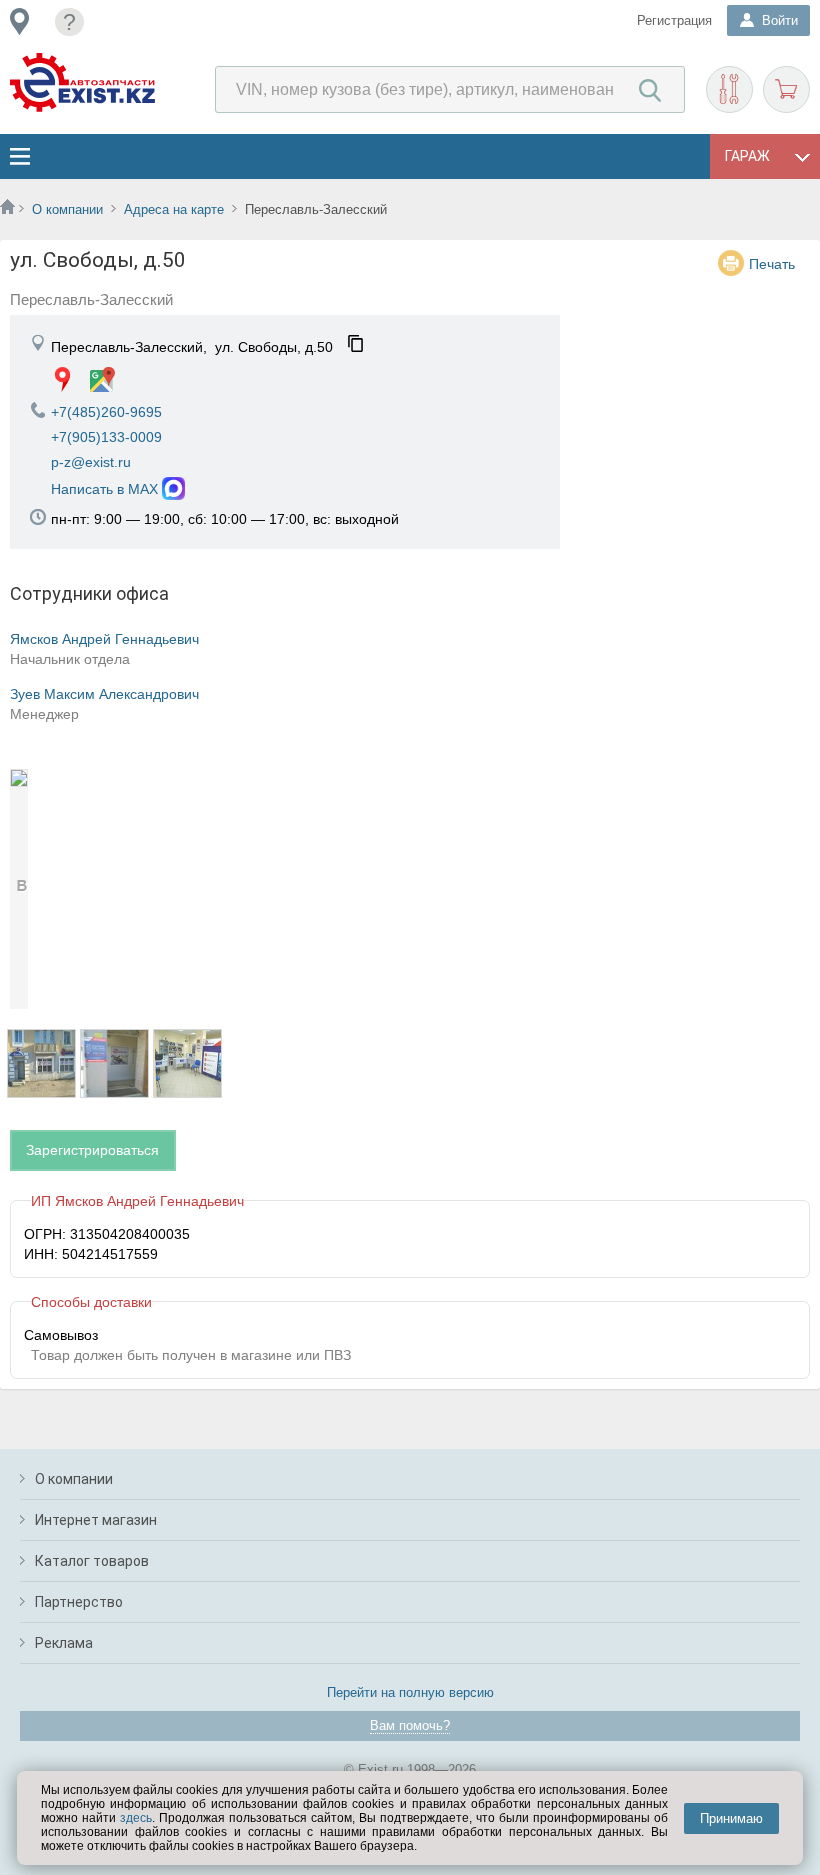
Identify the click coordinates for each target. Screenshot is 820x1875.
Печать (772, 264)
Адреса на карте (174, 209)
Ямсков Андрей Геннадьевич (104, 639)
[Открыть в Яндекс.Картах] (62, 379)
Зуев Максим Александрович (104, 694)
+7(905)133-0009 (106, 437)
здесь (136, 1818)
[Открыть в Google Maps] (102, 379)
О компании (67, 209)
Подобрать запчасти (729, 89)
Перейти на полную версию (410, 1692)
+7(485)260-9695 (106, 412)
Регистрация (674, 20)
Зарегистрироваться (92, 1150)
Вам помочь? (410, 1725)
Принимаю (731, 1818)
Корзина (786, 89)
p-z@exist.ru (91, 462)
